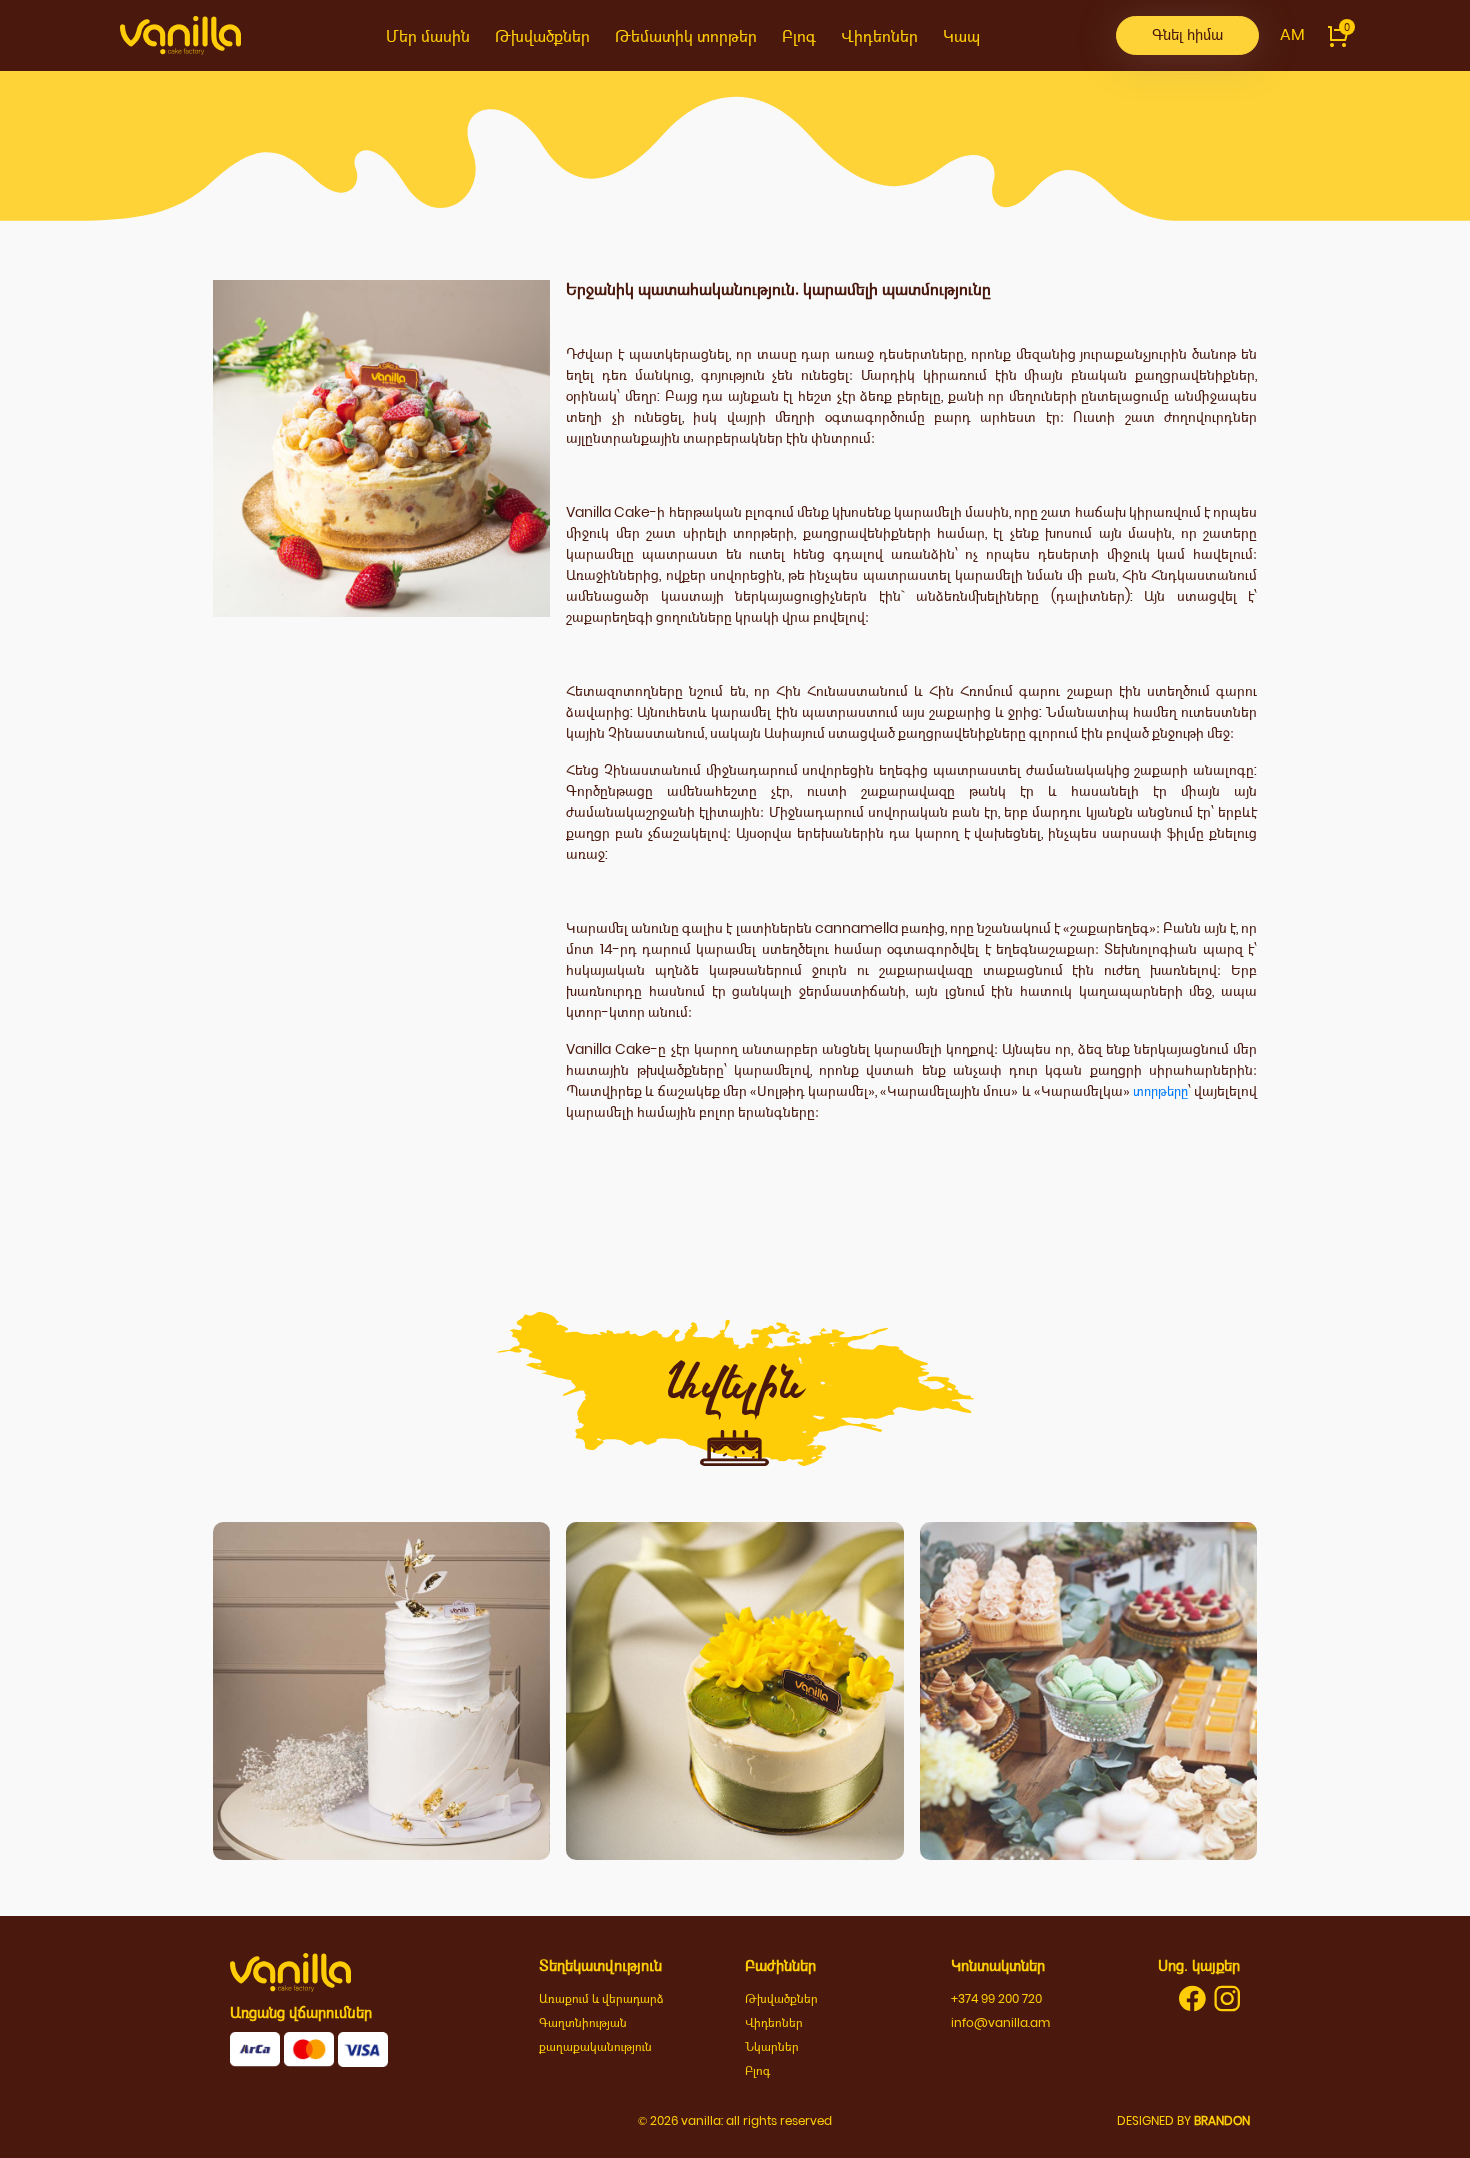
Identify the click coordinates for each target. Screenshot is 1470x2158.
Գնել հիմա (1187, 34)
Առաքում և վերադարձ (601, 1998)
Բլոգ (799, 36)
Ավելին (382, 1768)
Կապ (961, 36)
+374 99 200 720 (996, 1998)
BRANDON (1222, 2120)
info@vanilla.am (1000, 2022)
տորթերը (1160, 1091)
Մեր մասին (428, 36)
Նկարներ (772, 2046)
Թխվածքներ (542, 36)
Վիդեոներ (879, 36)
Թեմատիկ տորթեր (686, 36)
